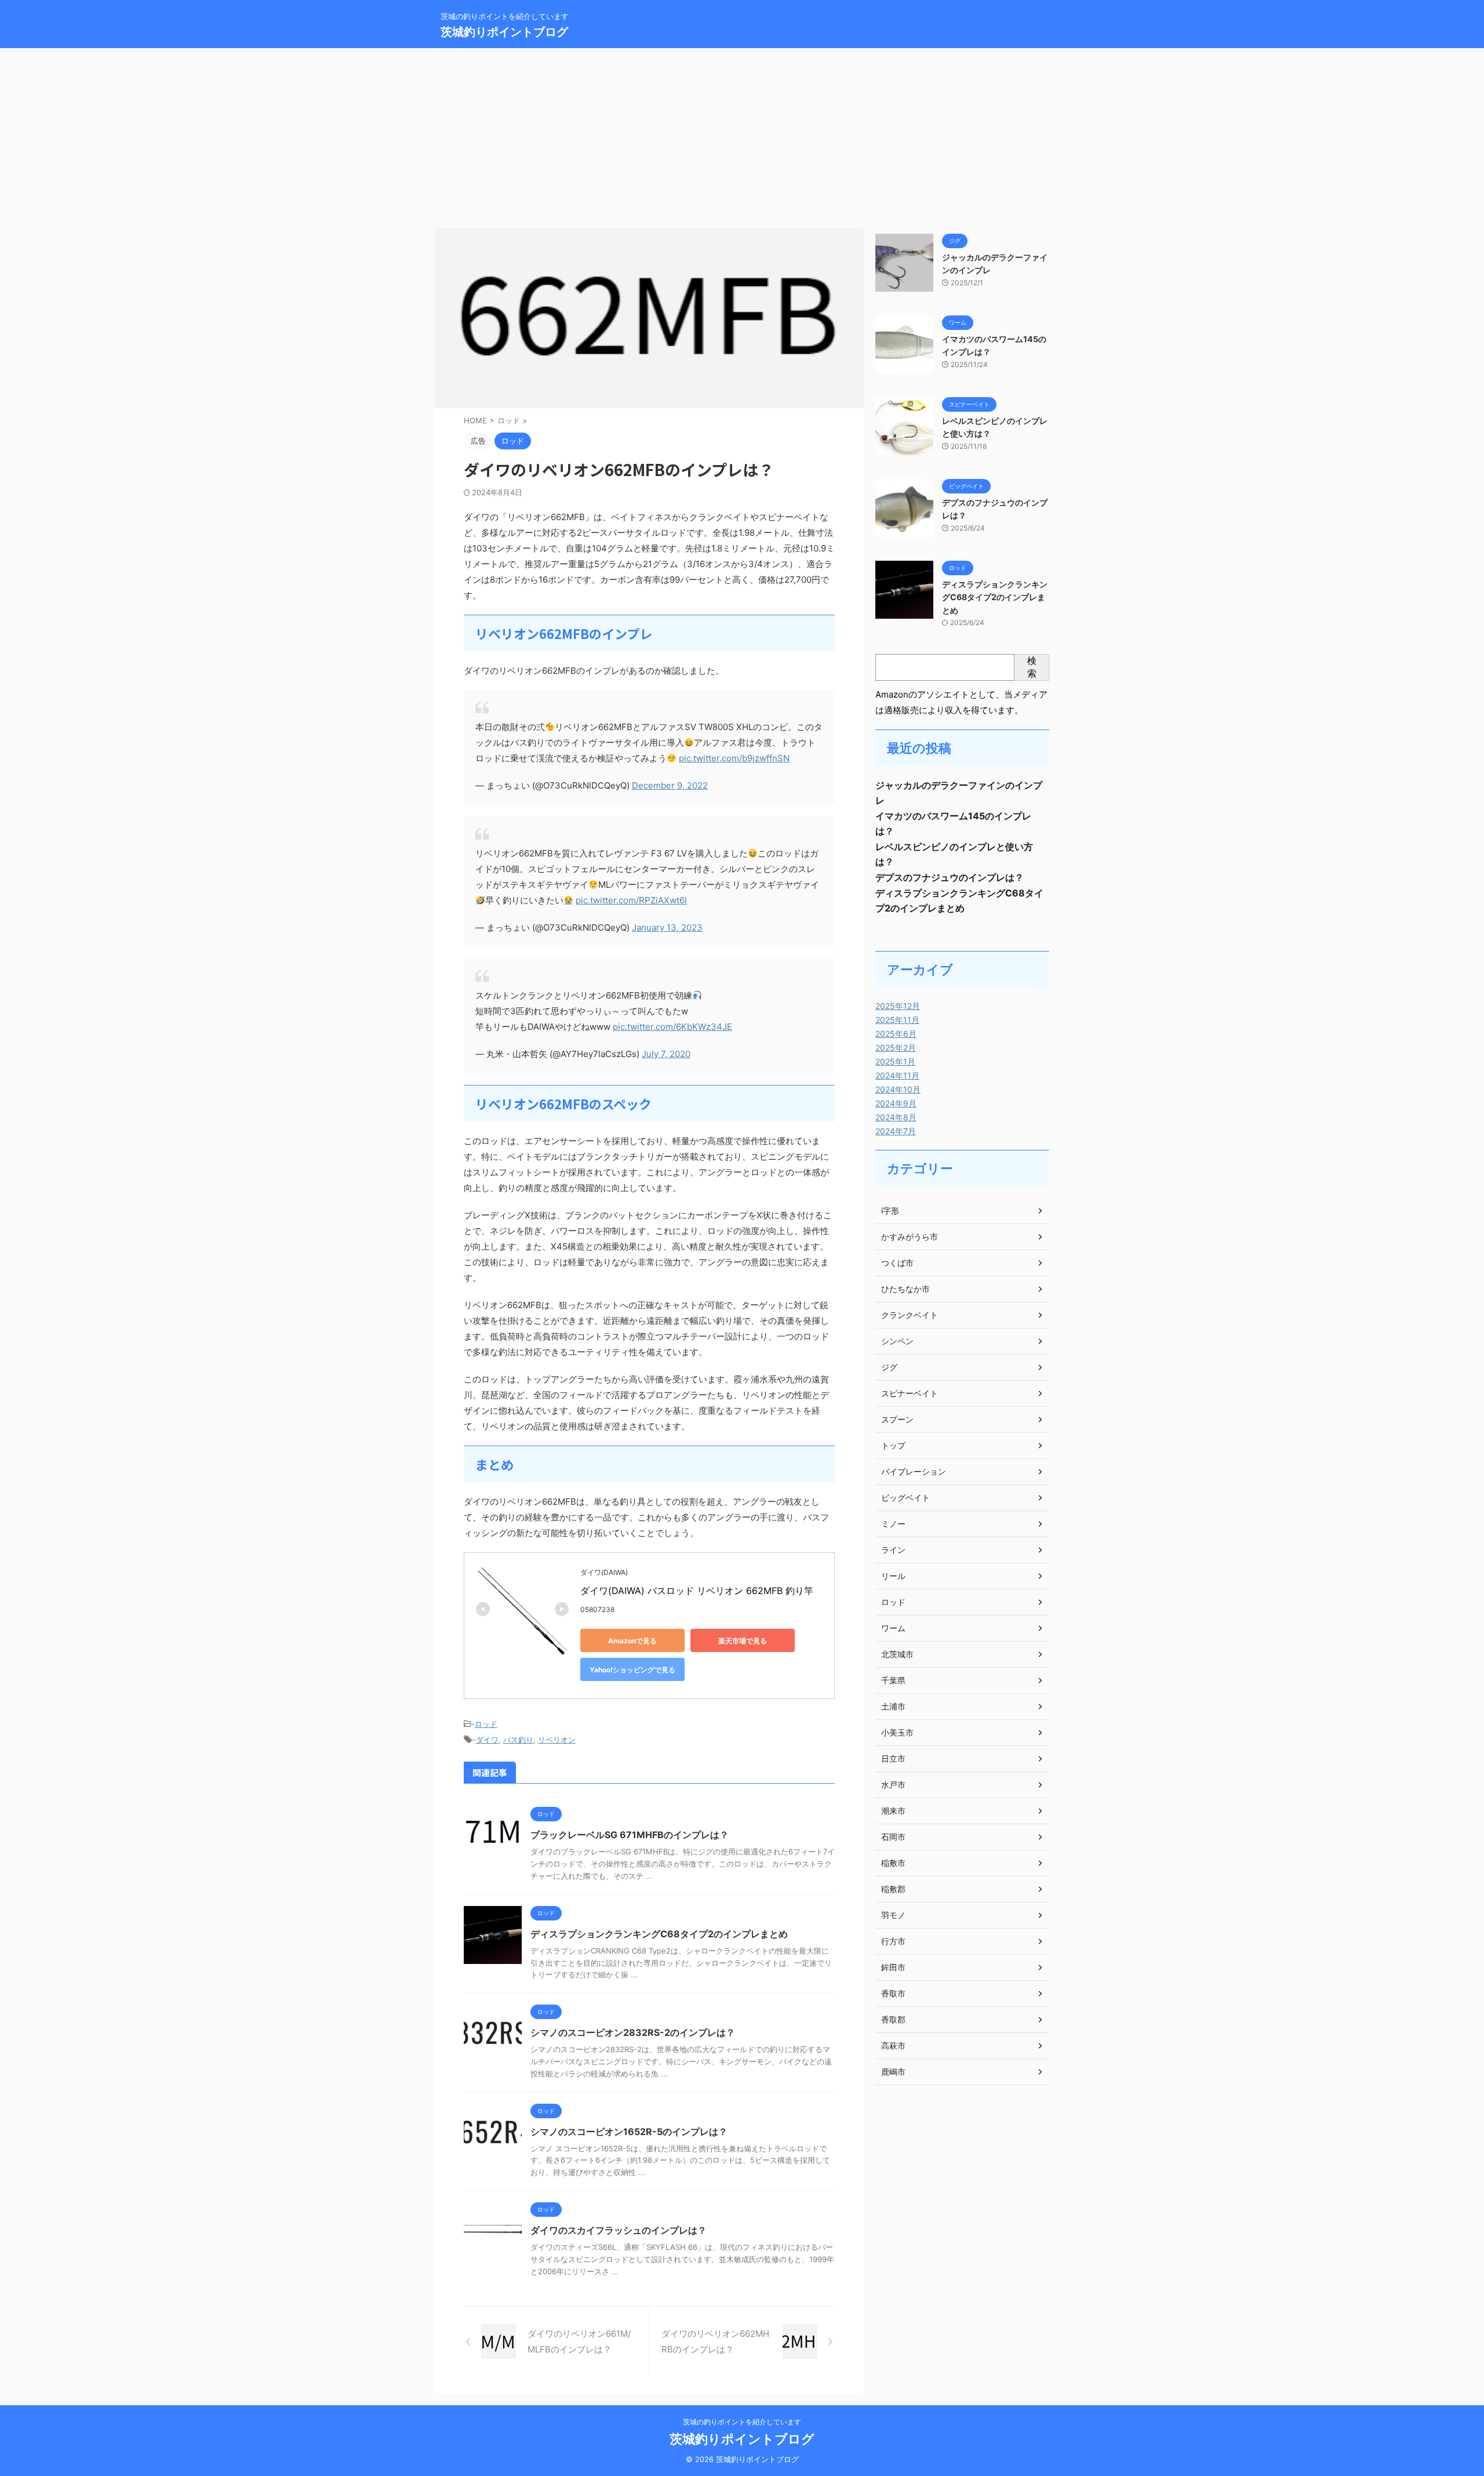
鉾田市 (893, 1967)
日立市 (893, 1758)
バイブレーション (914, 1471)
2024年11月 (897, 1075)
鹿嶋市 (893, 2072)
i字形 (890, 1210)
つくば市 (897, 1263)
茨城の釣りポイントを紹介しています (742, 2422)
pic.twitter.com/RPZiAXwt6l (631, 900)
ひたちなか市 (905, 1289)
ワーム (893, 1628)
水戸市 (893, 1785)
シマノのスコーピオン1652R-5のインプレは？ (629, 2132)
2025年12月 (898, 1006)
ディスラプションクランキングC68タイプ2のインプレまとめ (659, 1934)
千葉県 (893, 1680)
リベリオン (557, 1740)
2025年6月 (896, 1034)
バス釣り (518, 1740)
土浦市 (893, 1706)
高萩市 (893, 2045)
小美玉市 (897, 1732)
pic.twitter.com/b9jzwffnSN (734, 758)
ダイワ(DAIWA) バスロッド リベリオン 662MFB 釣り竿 (697, 1591)
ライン (893, 1550)
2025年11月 (897, 1020)
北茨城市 (897, 1654)
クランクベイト (910, 1315)
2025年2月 (896, 1048)
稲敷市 (893, 1863)
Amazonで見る (632, 1641)
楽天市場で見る (743, 1641)
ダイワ (487, 1740)
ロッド (486, 1724)
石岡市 (893, 1837)
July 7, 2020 (666, 1054)
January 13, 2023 (667, 927)
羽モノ (893, 1915)
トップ (893, 1445)
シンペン (897, 1341)
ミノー (893, 1524)
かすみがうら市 (910, 1237)
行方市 (893, 1941)
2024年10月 (898, 1089)
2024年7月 (896, 1131)
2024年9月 (896, 1103)
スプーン (897, 1419)
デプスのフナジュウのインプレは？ (950, 877)
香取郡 (893, 2019)
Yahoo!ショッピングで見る (632, 1670)
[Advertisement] (742, 135)
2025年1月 (895, 1061)
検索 (1032, 667)
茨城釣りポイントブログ (504, 32)
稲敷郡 (893, 1889)
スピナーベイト (910, 1393)
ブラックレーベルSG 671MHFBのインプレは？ (630, 1835)
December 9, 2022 (670, 785)
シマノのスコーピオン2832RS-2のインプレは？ (633, 2032)
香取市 (893, 1993)
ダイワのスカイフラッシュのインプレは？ (619, 2230)
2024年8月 (896, 1117)
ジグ (889, 1367)
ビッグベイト (905, 1497)
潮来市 (893, 1811)
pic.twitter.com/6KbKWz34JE (672, 1027)
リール (893, 1576)
